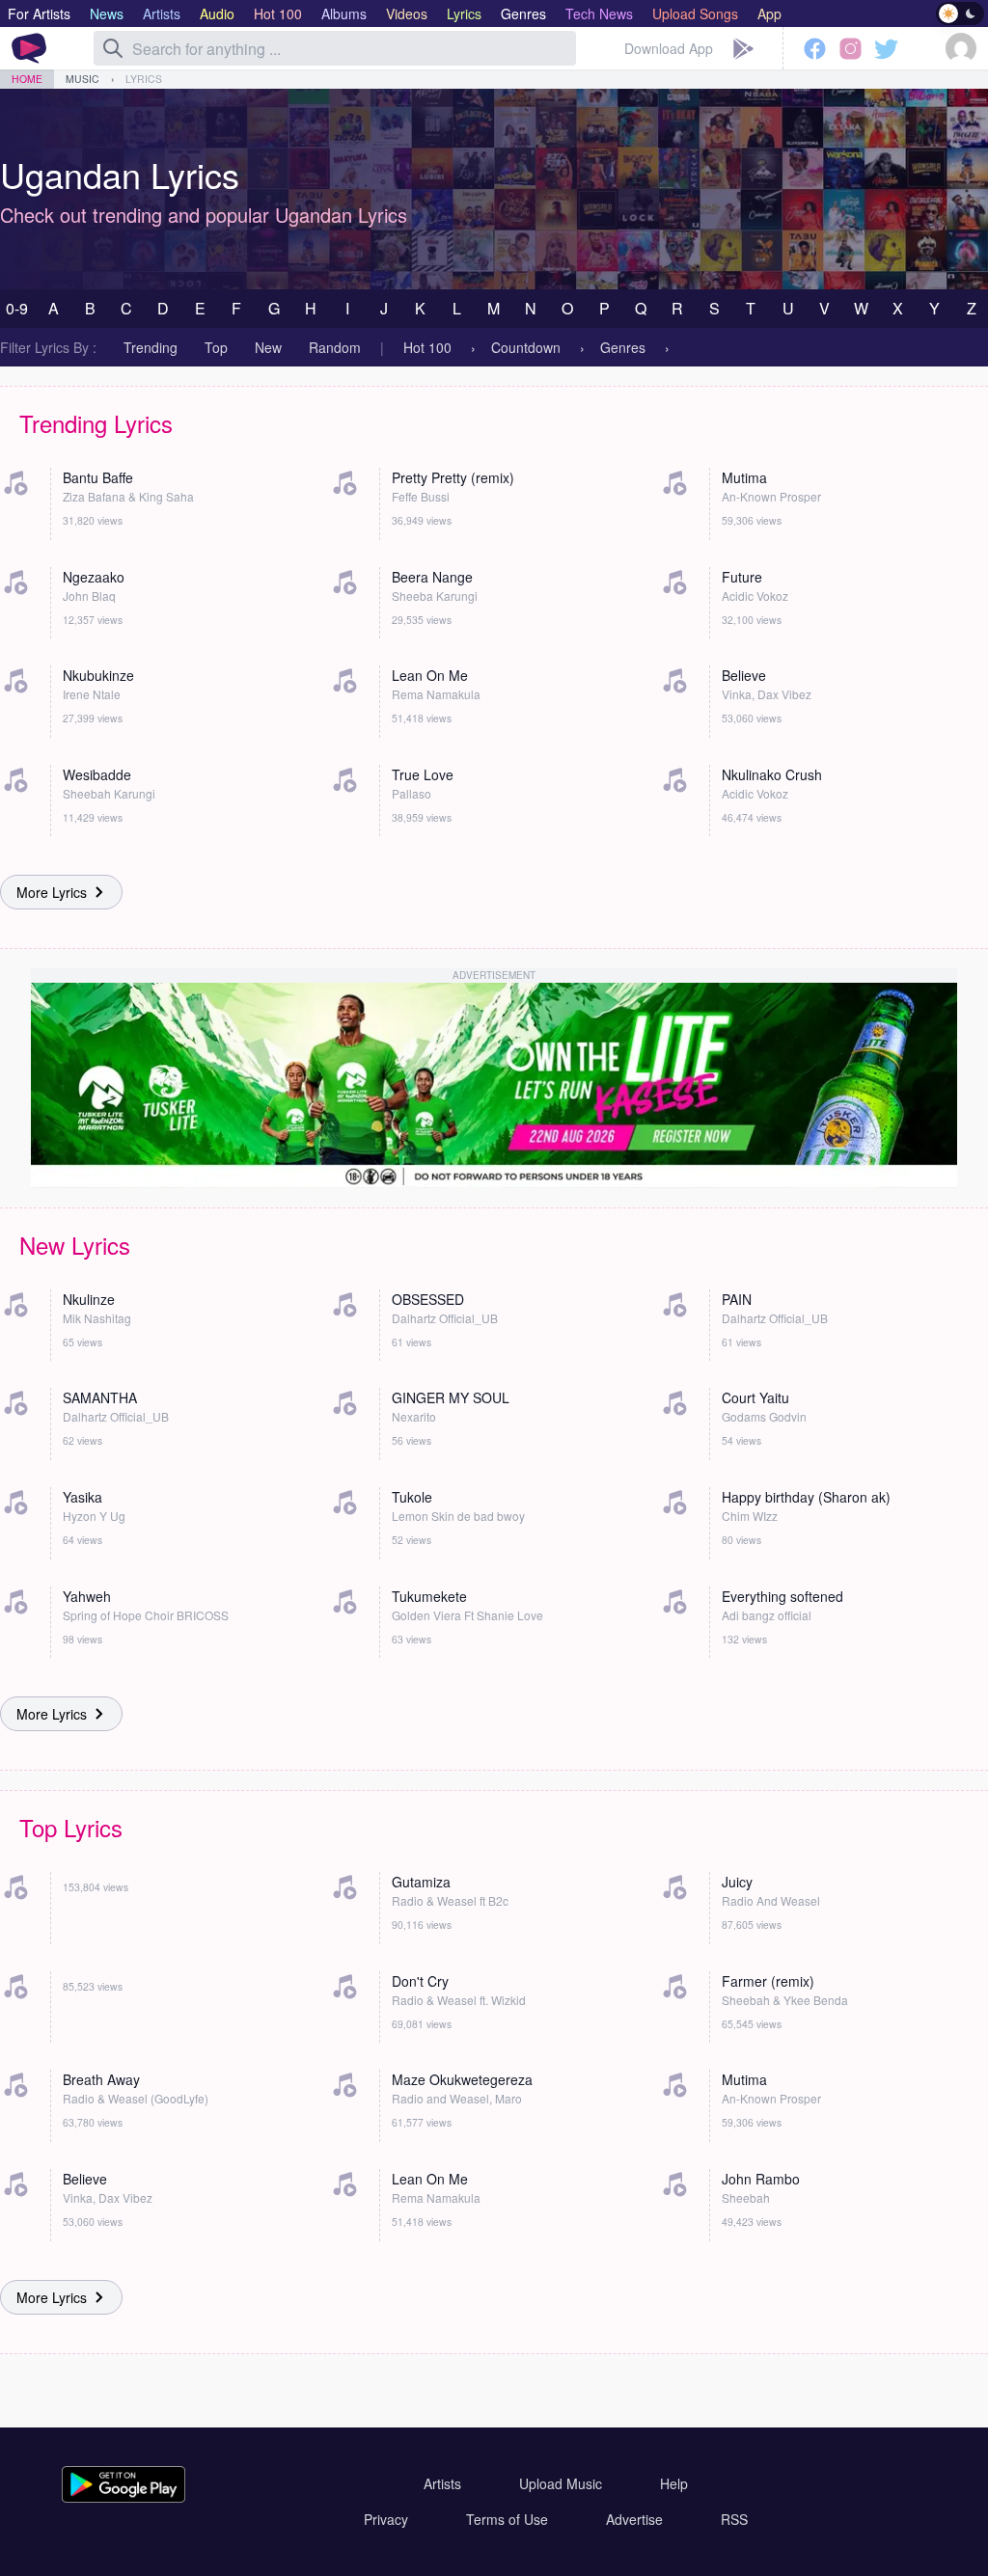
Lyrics (144, 79)
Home (27, 79)
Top (216, 347)
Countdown (526, 347)
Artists (442, 2483)
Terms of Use (507, 2519)
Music (82, 79)
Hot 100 (427, 347)
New (268, 347)
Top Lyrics (71, 1827)
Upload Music (561, 2483)
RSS (734, 2519)
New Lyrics (75, 1245)
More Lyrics (52, 892)
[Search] (113, 48)
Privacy (386, 2519)
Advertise (634, 2519)
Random (335, 347)
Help (674, 2483)
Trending (151, 347)
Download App (669, 48)
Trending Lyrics (96, 423)
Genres (623, 347)
